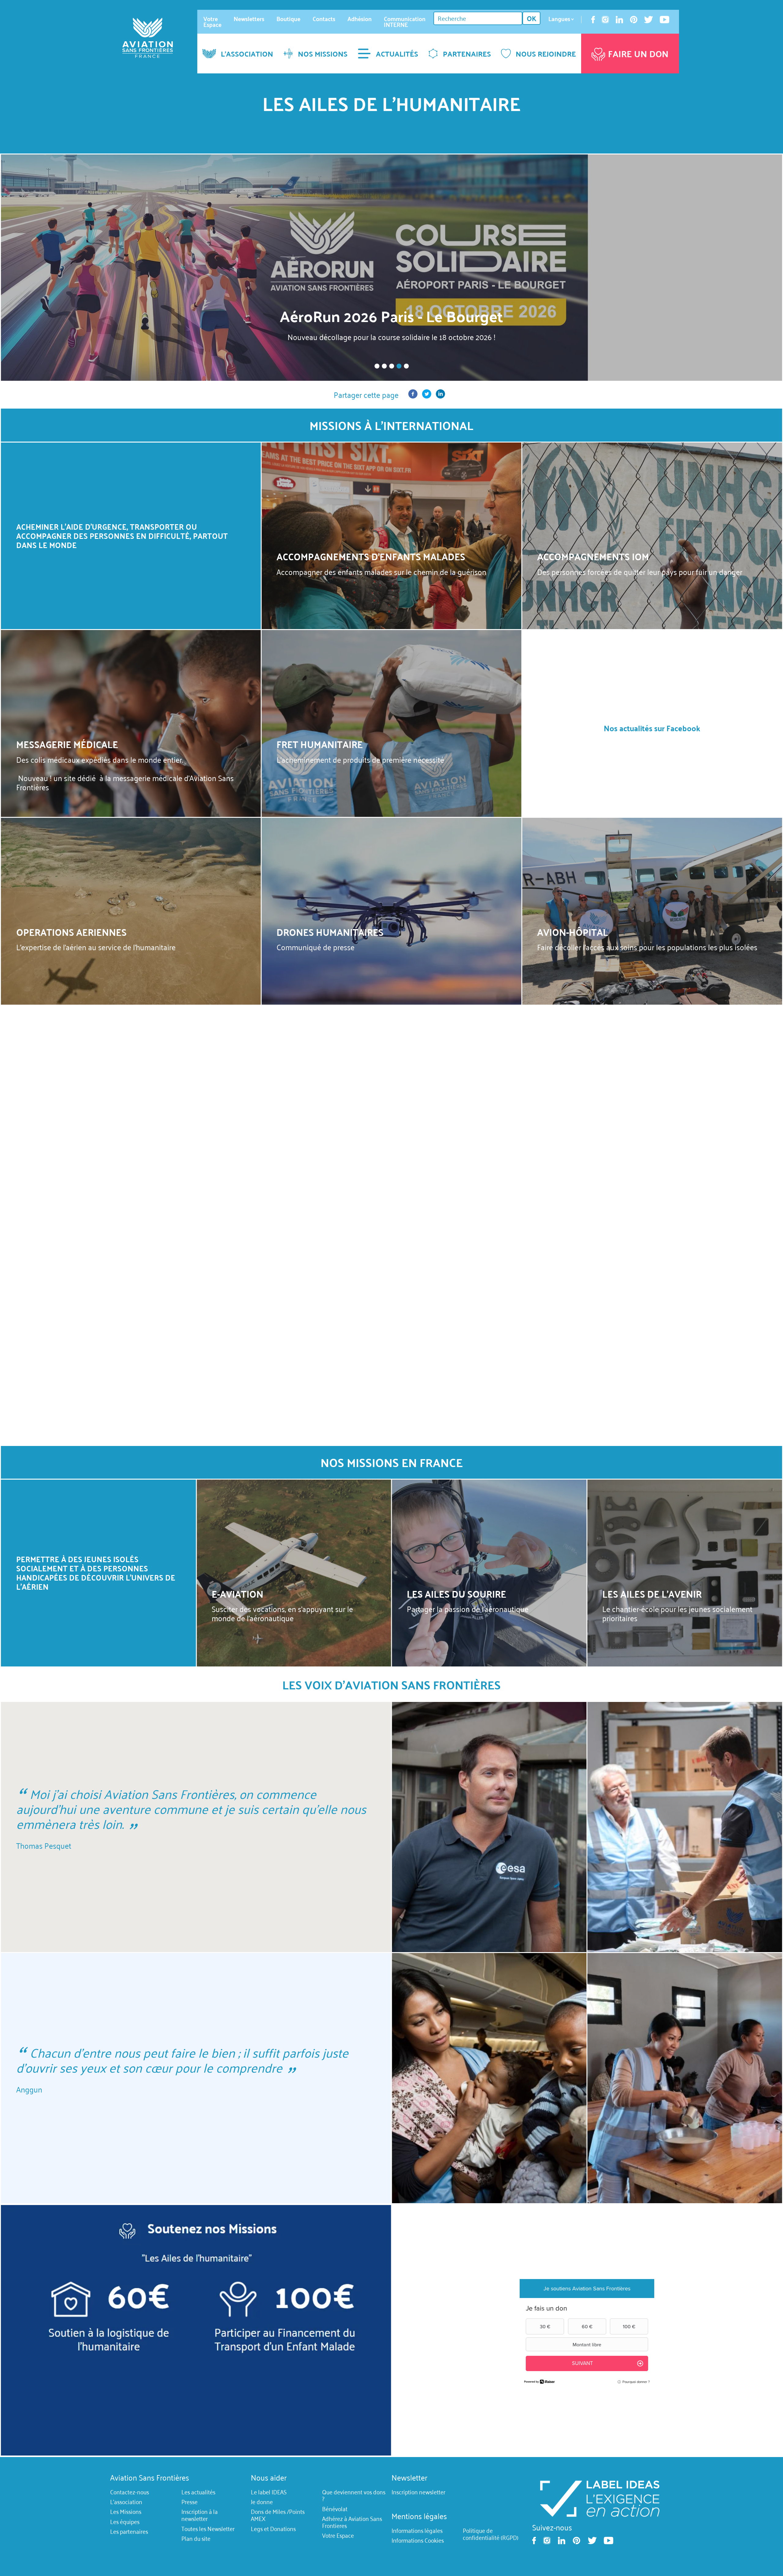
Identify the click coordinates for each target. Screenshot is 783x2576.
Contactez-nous (130, 2492)
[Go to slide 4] (399, 366)
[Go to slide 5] (406, 366)
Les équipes (125, 2522)
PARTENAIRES (467, 54)
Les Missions (126, 2512)
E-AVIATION (237, 1594)
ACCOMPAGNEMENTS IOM (593, 556)
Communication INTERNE (405, 22)
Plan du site (196, 2538)
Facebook (593, 20)
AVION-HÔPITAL (573, 932)
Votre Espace (212, 22)
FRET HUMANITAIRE (320, 744)
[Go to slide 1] (377, 366)
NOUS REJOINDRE (546, 54)
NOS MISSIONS (323, 54)
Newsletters (249, 19)
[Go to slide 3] (391, 366)
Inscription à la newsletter (200, 2515)
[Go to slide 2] (384, 366)
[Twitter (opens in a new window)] (427, 395)
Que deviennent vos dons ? (354, 2495)
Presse (189, 2502)
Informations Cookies (418, 2541)
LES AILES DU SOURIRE (456, 1594)
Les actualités (198, 2492)
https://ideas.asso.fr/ (599, 2498)
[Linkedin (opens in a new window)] (440, 395)
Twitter (649, 20)
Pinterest (634, 20)
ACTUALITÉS (397, 54)
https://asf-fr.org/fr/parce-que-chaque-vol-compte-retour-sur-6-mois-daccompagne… (391, 268)
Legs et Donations (273, 2529)
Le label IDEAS (269, 2492)
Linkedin (619, 20)
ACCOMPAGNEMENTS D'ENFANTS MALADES (371, 556)
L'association (126, 2502)
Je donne (262, 2502)
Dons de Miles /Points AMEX (278, 2515)
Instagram (605, 20)
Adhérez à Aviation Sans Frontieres (352, 2522)
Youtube (664, 20)
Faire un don (638, 54)
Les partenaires (129, 2531)
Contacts (324, 19)
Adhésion (360, 19)
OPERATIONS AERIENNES (71, 932)
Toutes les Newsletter (208, 2529)
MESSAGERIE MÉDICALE (67, 744)
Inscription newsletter (418, 2492)
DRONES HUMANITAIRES (330, 932)
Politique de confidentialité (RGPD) (491, 2534)
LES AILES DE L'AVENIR (652, 1594)
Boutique (288, 19)
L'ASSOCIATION (247, 54)
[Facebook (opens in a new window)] (413, 395)
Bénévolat (335, 2509)
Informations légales (417, 2530)
